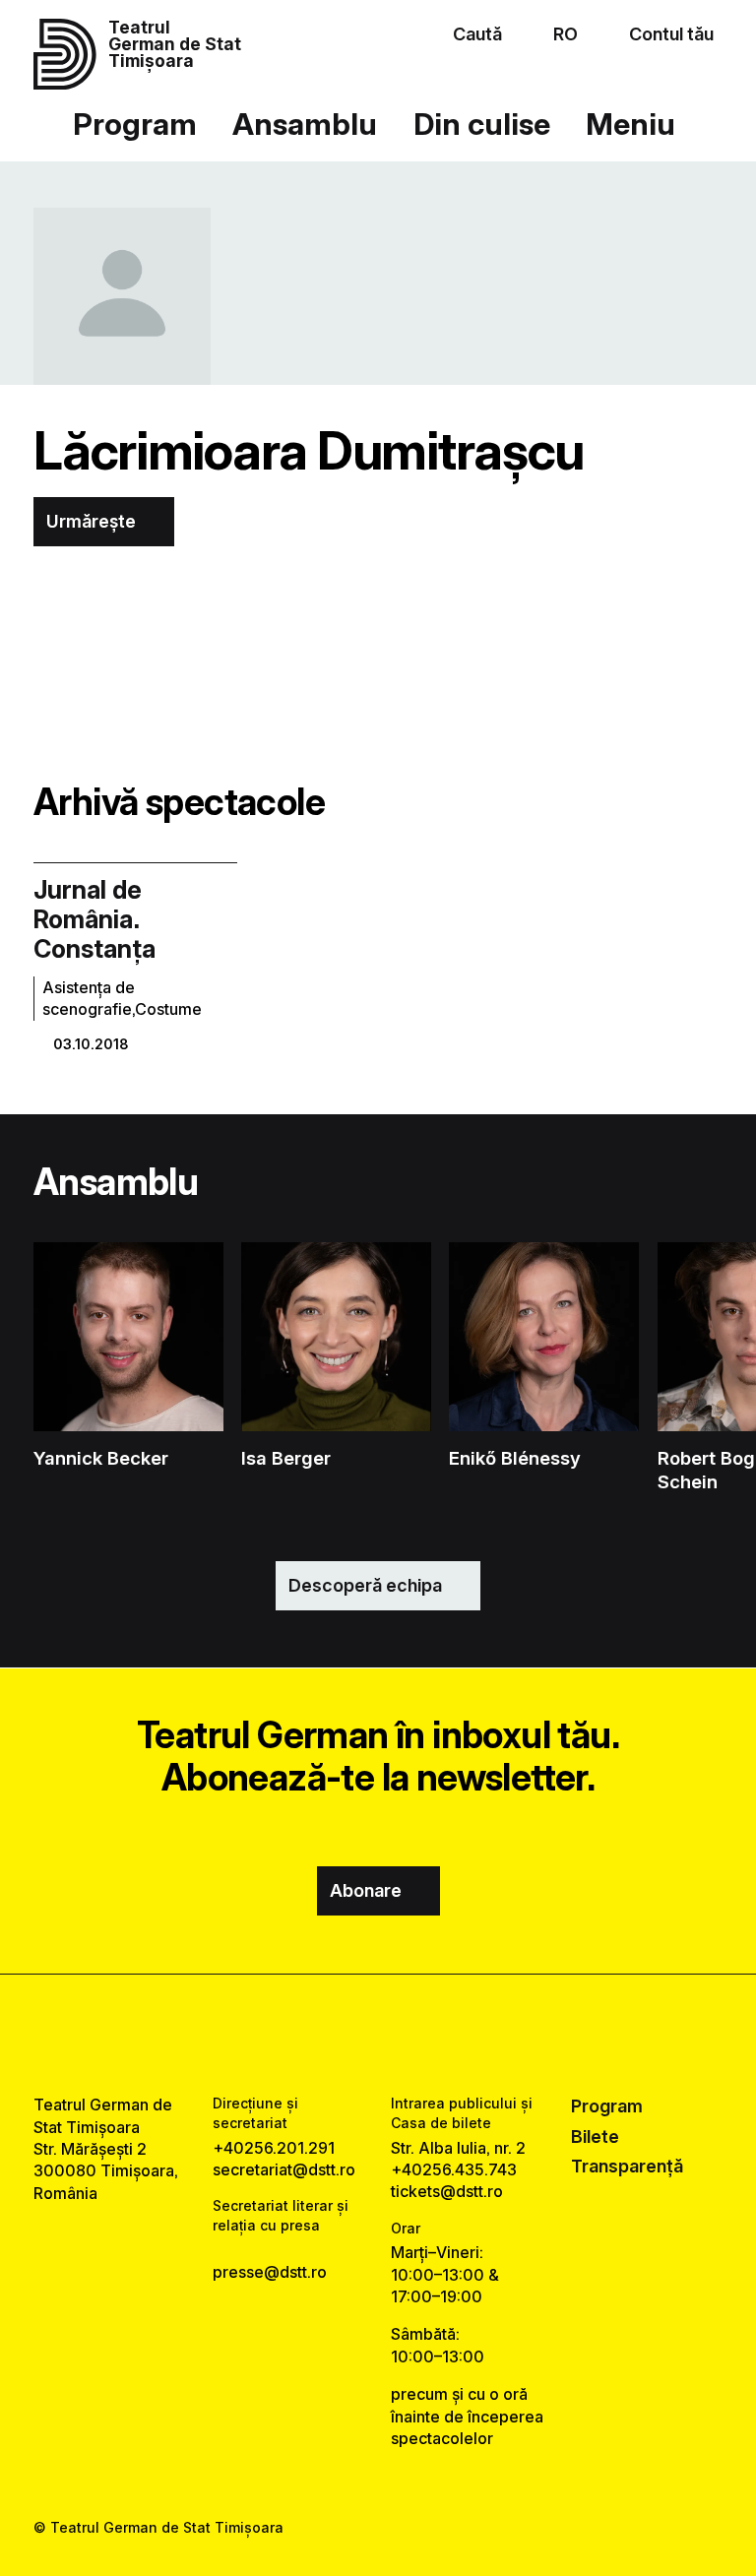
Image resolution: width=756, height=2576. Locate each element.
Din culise (482, 124)
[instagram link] (378, 2035)
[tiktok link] (431, 2035)
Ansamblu (305, 124)
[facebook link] (325, 2035)
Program (135, 124)
